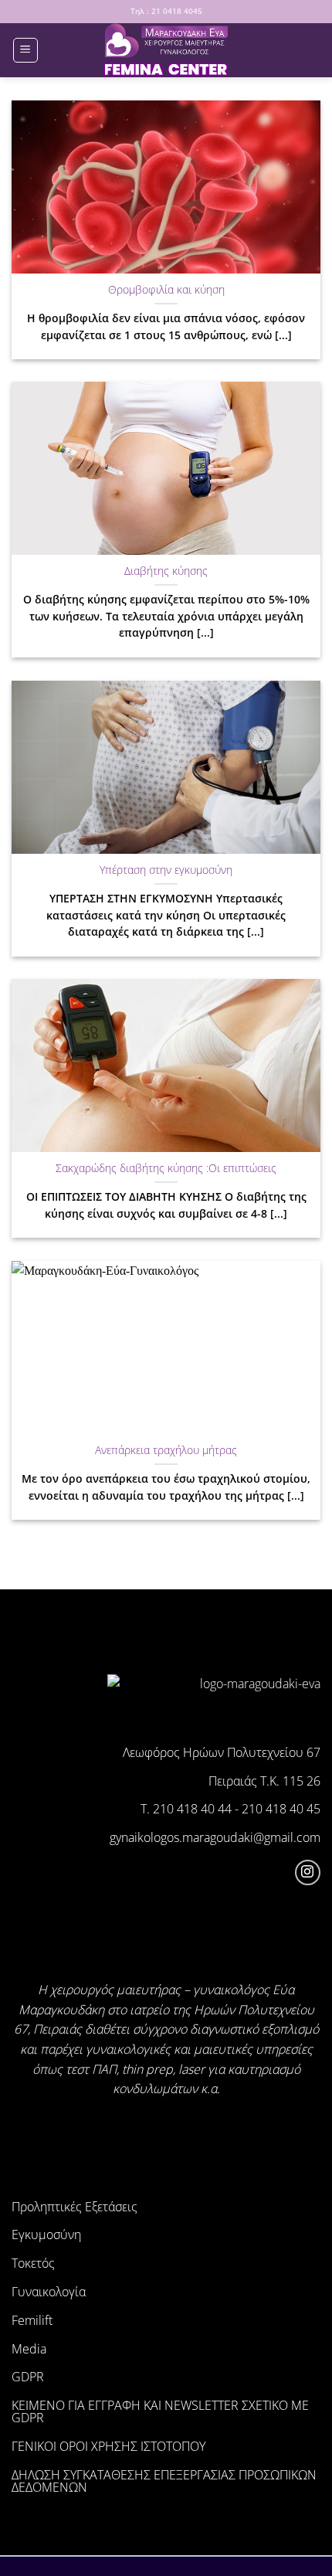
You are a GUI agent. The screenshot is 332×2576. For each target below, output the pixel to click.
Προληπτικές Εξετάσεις (75, 2207)
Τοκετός (33, 2263)
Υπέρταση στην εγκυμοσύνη (166, 870)
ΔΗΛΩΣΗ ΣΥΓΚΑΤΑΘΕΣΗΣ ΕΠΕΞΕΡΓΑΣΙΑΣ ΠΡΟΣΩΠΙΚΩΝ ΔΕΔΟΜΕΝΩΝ (164, 2481)
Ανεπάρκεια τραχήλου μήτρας (166, 1450)
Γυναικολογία (49, 2292)
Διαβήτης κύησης (166, 571)
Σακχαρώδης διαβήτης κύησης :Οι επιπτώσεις (166, 1168)
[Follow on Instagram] (308, 1873)
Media (29, 2349)
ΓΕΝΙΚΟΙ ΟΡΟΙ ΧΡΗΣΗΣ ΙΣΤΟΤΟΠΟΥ (108, 2446)
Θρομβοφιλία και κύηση (166, 290)
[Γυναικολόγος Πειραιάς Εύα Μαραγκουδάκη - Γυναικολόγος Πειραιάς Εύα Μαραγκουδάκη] (166, 50)
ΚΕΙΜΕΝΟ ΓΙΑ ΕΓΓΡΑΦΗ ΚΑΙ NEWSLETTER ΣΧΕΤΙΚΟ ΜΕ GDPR (160, 2411)
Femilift (32, 2320)
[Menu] (25, 50)
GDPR (28, 2377)
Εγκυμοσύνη (46, 2234)
